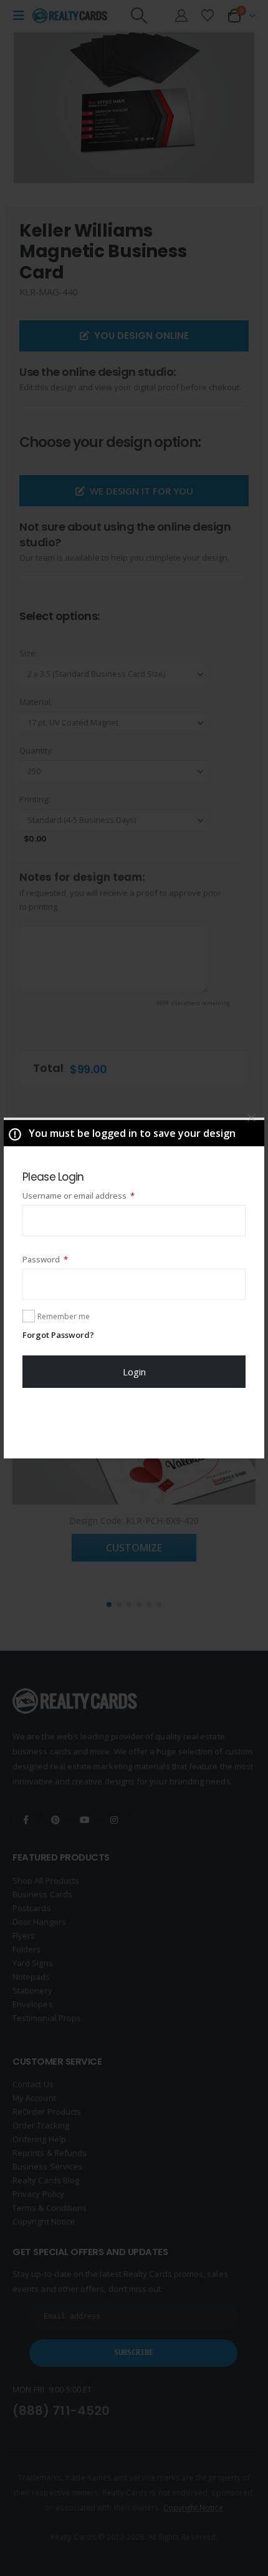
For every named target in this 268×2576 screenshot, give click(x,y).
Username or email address (96, 1195)
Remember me (64, 1316)
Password (62, 1259)
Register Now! (134, 1423)
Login (134, 1372)
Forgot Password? (58, 1335)
